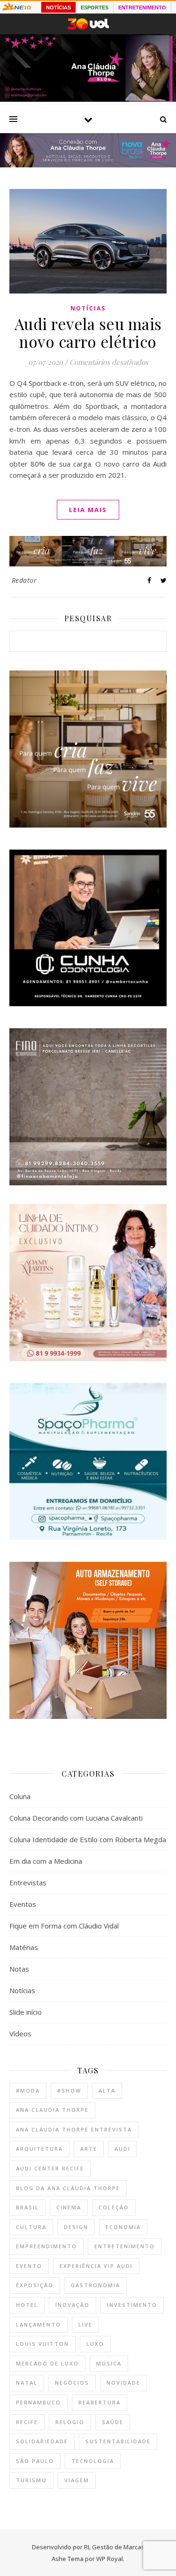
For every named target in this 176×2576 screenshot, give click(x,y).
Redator (24, 580)
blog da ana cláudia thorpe (68, 2188)
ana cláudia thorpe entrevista (74, 2129)
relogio (70, 2422)
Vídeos (20, 2034)
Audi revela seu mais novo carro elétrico (88, 332)
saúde (113, 2422)
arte (89, 2149)
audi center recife (50, 2168)
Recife (27, 2422)
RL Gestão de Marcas (114, 2547)
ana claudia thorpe (52, 2110)
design (76, 2227)
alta (107, 2090)
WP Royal (110, 2559)
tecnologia (93, 2461)
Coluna (20, 1796)
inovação (73, 2305)
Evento (29, 2266)
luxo (95, 2344)
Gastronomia (96, 2285)
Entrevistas (28, 1883)
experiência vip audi (96, 2266)
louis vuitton (42, 2344)
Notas (19, 1969)
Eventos (23, 1904)
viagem (77, 2480)
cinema (69, 2207)
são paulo (35, 2461)
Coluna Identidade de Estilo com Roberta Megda (88, 1839)
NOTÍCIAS (58, 8)
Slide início (26, 2012)
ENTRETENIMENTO (142, 8)
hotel (27, 2305)
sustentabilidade (118, 2441)
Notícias (88, 308)
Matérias (24, 1947)
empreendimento (46, 2246)
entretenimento (125, 2246)
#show (69, 2090)
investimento (132, 2305)
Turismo (31, 2480)
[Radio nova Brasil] (88, 165)
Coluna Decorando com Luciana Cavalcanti (76, 1818)
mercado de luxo (47, 2363)
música (109, 2363)
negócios (72, 2383)
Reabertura (99, 2402)
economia (123, 2227)
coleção (114, 2207)
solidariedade (42, 2441)
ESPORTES (95, 8)
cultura (31, 2227)
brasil (27, 2207)
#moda (28, 2090)
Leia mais (88, 510)
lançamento (38, 2324)
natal (27, 2383)
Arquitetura (39, 2149)
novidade (123, 2383)
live (85, 2324)
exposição (35, 2285)
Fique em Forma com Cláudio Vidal (64, 1926)
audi (122, 2149)
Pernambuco (38, 2402)
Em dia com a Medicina (46, 1861)
